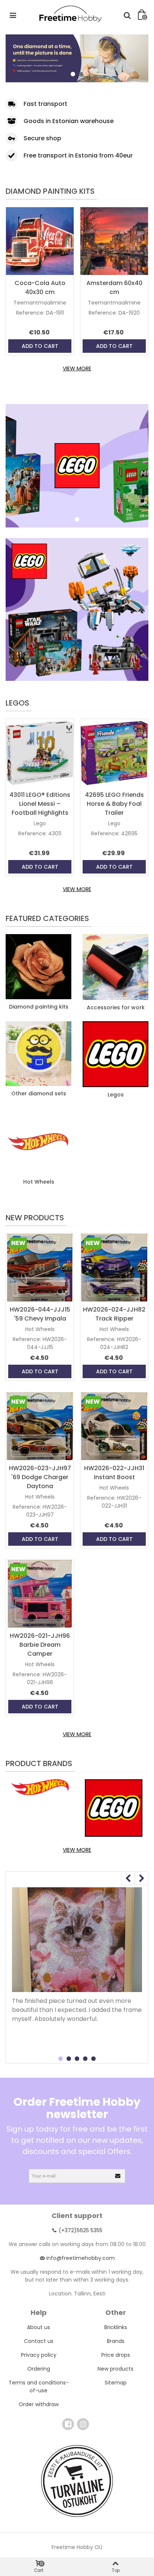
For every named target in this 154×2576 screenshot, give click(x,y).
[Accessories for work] (115, 967)
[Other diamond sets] (38, 1053)
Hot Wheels (39, 1182)
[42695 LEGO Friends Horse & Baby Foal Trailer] (114, 753)
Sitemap (116, 2383)
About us (38, 2327)
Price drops (116, 2355)
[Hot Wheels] (38, 1141)
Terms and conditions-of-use (39, 2387)
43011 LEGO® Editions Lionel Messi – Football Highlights (40, 804)
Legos (17, 703)
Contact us (39, 2341)
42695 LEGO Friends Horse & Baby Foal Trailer (114, 804)
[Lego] (114, 1808)
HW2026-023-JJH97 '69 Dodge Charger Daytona (40, 1477)
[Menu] (13, 15)
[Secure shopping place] (77, 2481)
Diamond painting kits (50, 191)
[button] (73, 74)
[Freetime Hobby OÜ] (70, 13)
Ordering (39, 2369)
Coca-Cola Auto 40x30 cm (40, 287)
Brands (116, 2341)
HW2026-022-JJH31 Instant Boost (114, 1473)
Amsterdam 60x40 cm (114, 287)
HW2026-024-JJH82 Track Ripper (114, 1314)
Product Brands (39, 1763)
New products (35, 1218)
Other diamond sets (39, 1093)
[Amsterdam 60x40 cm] (114, 241)
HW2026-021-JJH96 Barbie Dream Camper (40, 1645)
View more (77, 368)
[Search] (127, 15)
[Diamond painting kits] (38, 966)
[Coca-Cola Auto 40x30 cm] (40, 241)
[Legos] (115, 1054)
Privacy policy (39, 2355)
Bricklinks (116, 2327)
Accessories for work (116, 1007)
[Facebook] (68, 2424)
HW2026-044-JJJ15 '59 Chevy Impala (40, 1314)
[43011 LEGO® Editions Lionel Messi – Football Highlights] (40, 753)
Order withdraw (39, 2404)
